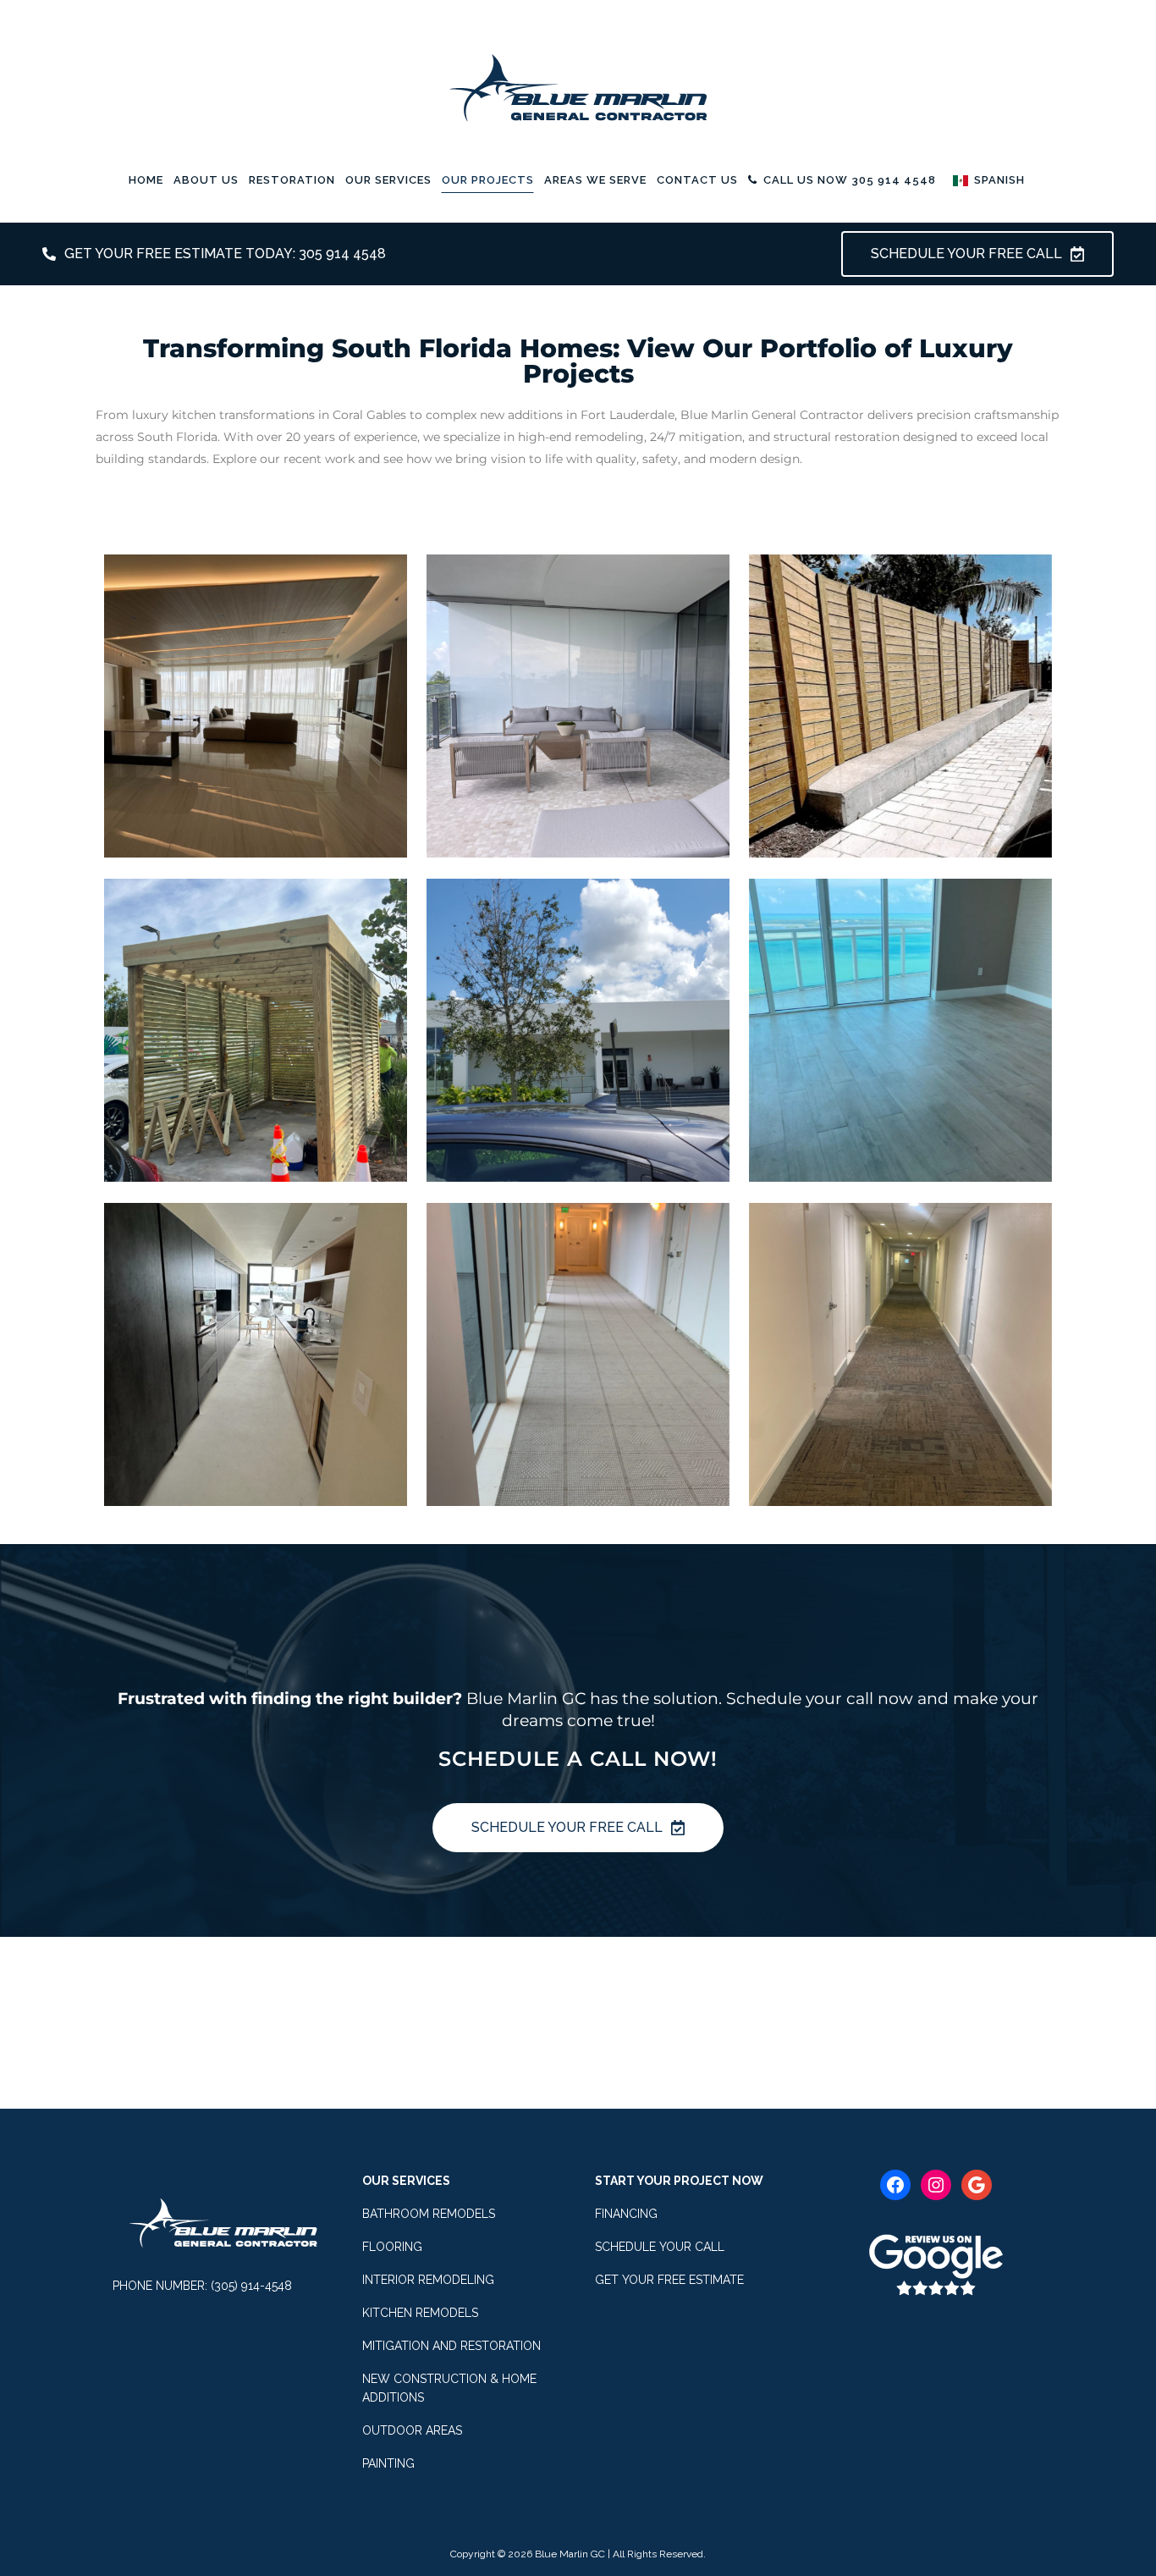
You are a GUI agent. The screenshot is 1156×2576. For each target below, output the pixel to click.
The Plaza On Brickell (900, 1013)
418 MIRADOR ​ (900, 1338)
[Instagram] (936, 2185)
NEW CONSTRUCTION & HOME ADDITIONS (449, 2388)
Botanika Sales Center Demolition (578, 1013)
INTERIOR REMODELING (428, 2280)
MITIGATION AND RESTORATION (451, 2346)
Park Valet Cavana (256, 1013)
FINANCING (626, 2214)
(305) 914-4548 (251, 2286)
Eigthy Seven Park (578, 689)
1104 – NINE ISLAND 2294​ (256, 1338)
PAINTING (388, 2463)
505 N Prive (256, 689)
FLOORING (392, 2247)
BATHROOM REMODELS (429, 2214)
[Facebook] (895, 2185)
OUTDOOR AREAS (412, 2430)
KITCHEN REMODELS (420, 2313)
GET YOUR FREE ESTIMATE (669, 2280)
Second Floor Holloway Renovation (578, 1338)
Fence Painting (900, 689)
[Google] (977, 2185)
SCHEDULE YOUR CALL (660, 2247)
